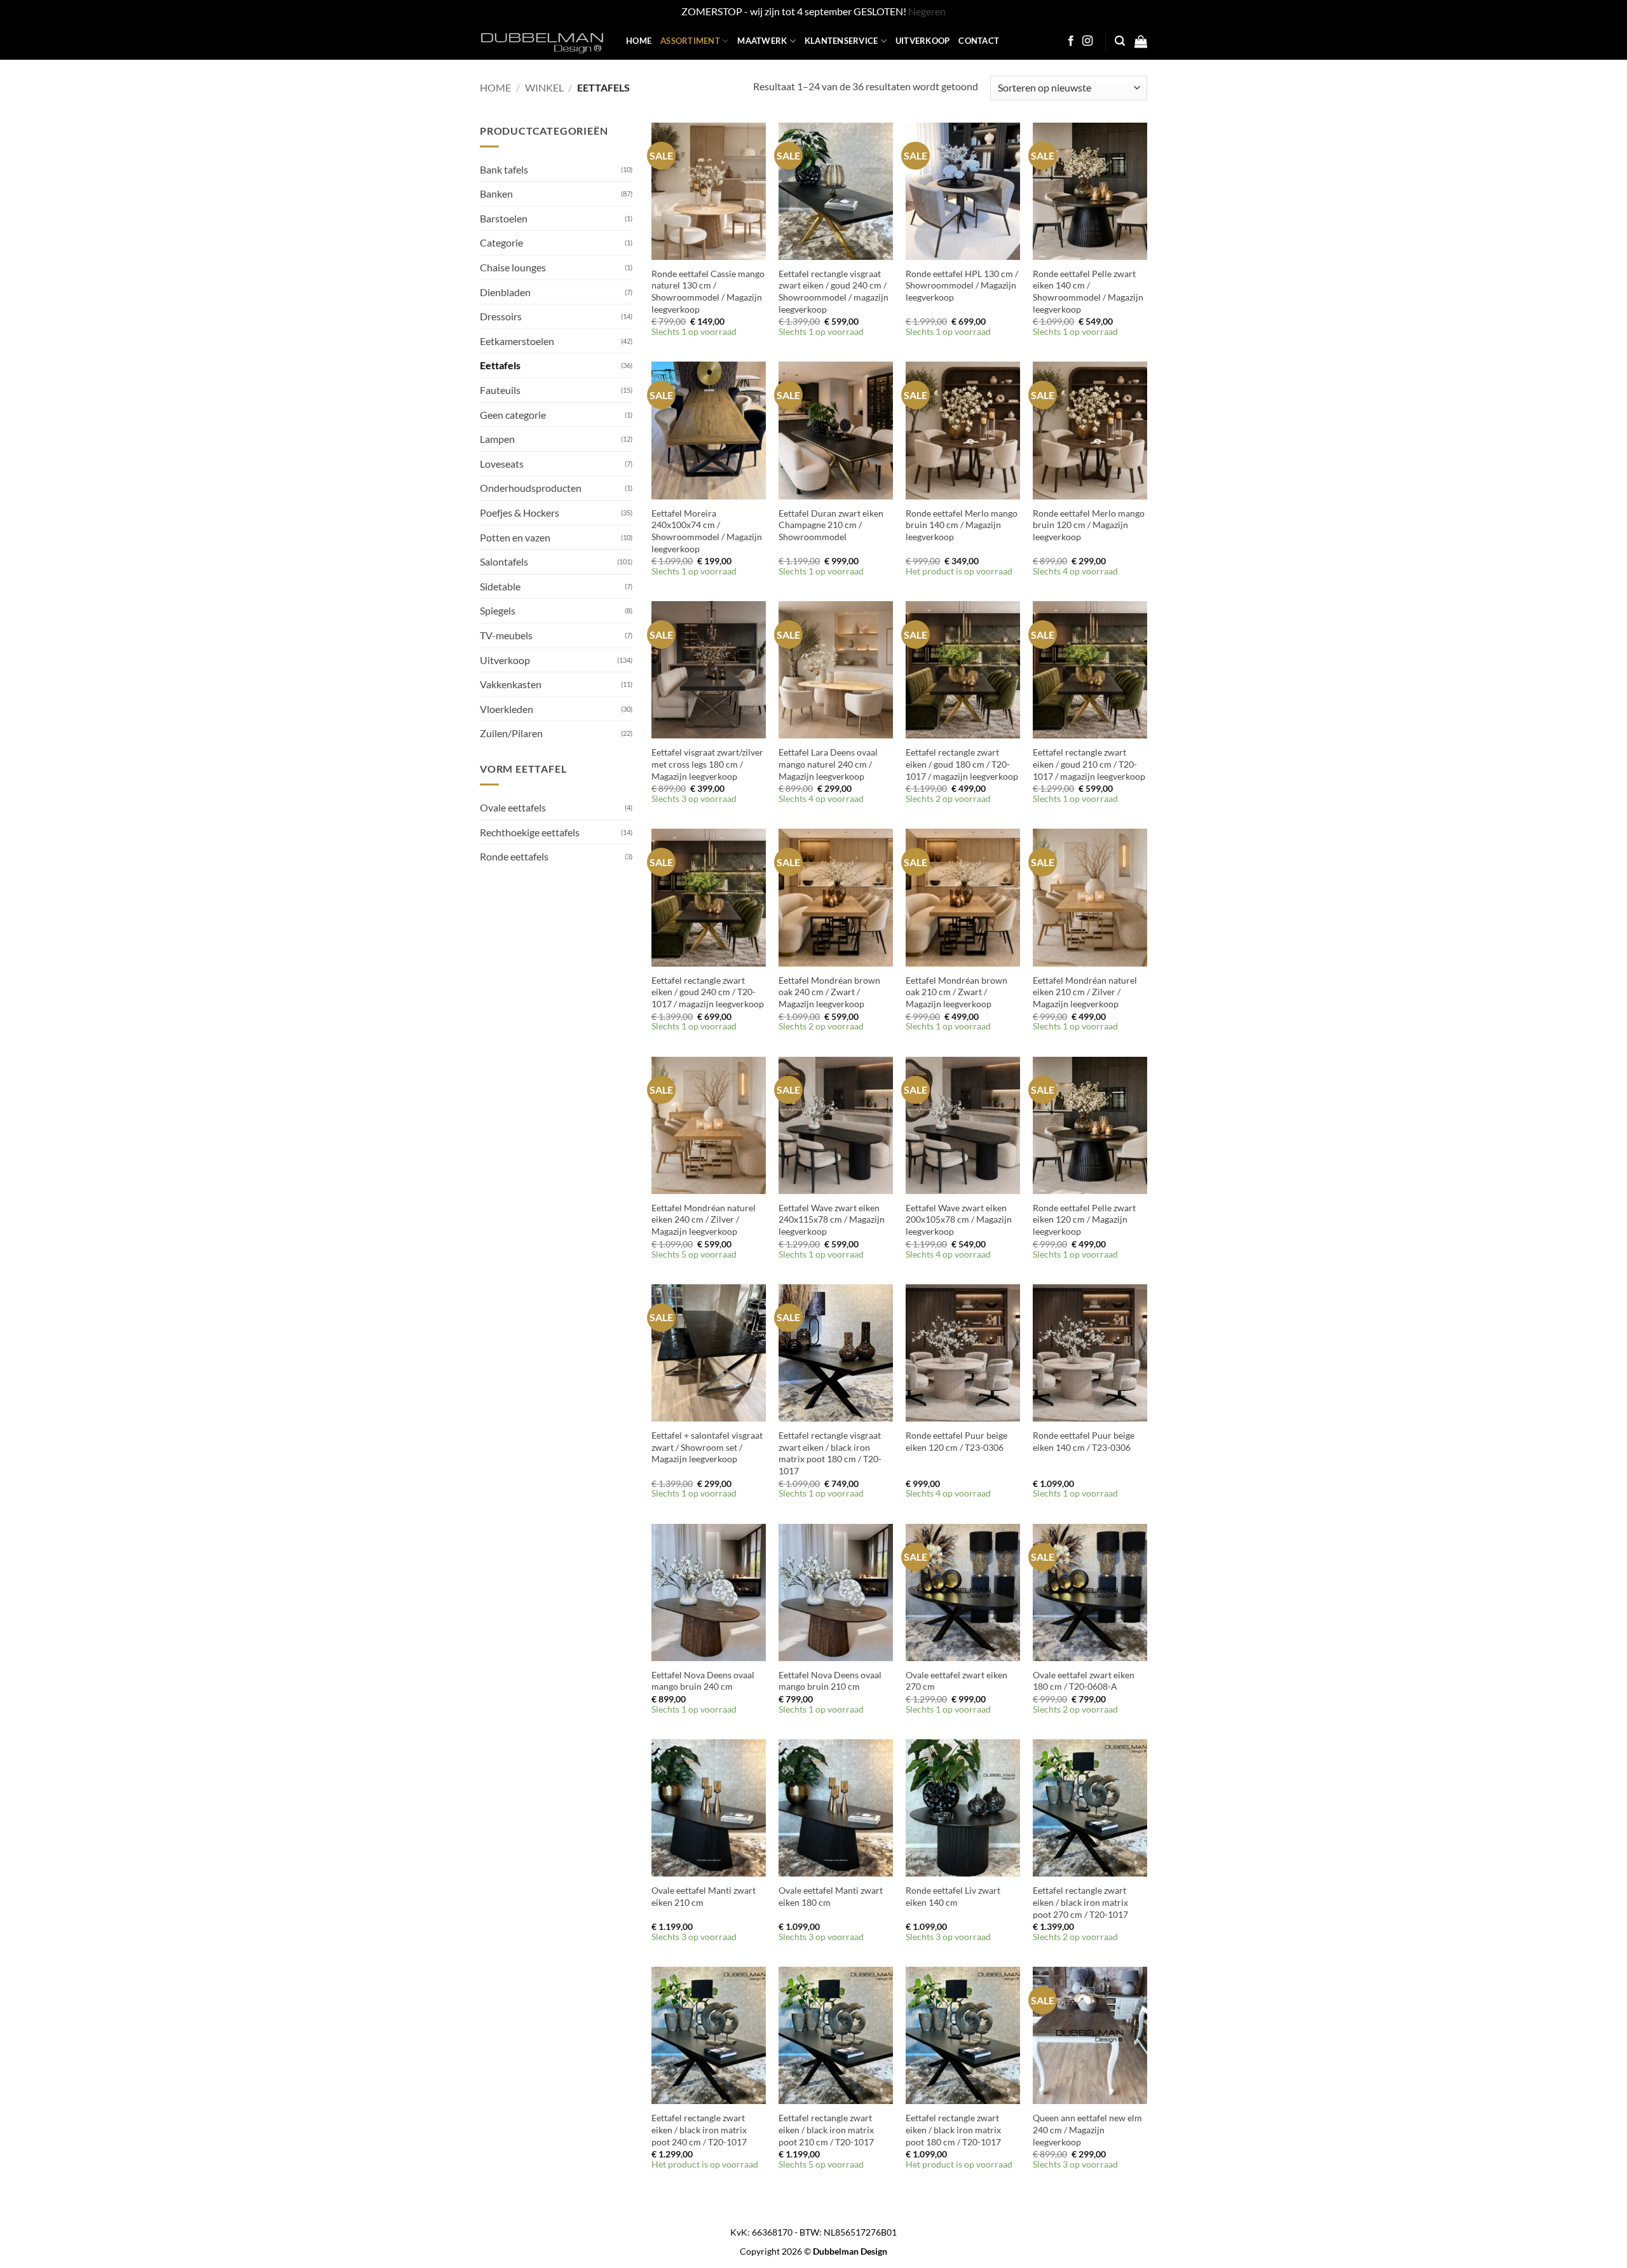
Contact (979, 41)
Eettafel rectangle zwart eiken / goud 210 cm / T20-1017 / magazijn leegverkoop (1089, 764)
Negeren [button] (927, 11)
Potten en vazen (515, 537)
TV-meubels (506, 635)
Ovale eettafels (513, 807)
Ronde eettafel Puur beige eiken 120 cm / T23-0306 (956, 1441)
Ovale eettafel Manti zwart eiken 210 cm (704, 1896)
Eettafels (500, 365)
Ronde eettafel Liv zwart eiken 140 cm (953, 1896)
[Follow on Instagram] (1087, 41)
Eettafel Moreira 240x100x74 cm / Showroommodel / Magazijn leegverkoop (707, 531)
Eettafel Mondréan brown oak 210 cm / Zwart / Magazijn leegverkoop (956, 992)
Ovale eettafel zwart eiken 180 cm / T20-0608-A (1084, 1681)
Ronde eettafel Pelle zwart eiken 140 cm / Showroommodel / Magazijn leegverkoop (1088, 291)
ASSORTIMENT (690, 41)
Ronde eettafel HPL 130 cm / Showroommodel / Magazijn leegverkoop (962, 285)
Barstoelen (504, 218)
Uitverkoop (505, 660)
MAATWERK (762, 41)
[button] (1120, 41)
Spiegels (498, 610)
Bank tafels (504, 169)
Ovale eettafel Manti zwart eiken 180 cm (831, 1896)
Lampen (497, 439)
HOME (639, 41)
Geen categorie (513, 415)
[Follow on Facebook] (1071, 41)
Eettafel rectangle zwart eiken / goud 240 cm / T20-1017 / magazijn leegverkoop (708, 992)
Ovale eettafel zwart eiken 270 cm (956, 1681)
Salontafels (504, 561)
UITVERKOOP (923, 41)
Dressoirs (501, 316)
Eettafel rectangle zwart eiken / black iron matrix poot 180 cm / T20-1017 (953, 2129)
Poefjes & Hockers (520, 513)
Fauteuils (500, 390)
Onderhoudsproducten (531, 488)
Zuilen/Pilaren (511, 733)
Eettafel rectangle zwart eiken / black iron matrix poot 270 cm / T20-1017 (1080, 1902)
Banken (496, 194)
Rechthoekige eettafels (530, 832)
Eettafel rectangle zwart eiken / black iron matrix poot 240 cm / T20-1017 (699, 2129)
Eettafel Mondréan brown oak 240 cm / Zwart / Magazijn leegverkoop (829, 992)
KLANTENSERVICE (841, 41)
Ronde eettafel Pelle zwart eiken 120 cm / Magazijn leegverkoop (1084, 1219)
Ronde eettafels (514, 856)
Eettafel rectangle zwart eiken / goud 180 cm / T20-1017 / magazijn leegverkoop (962, 764)
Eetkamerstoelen (517, 341)
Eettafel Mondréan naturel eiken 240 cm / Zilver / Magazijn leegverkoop (704, 1219)
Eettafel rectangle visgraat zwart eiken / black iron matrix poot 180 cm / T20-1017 (830, 1453)
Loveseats (502, 464)
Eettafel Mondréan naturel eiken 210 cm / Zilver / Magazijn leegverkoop (1085, 992)
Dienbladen (505, 292)
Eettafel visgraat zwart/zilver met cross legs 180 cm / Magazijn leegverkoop (707, 764)
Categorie (501, 242)
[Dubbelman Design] (543, 41)
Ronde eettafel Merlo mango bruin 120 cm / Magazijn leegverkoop (1089, 525)
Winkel (544, 87)
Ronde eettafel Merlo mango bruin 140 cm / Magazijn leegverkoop (962, 525)
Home (495, 87)
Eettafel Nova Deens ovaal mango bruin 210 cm (830, 1681)
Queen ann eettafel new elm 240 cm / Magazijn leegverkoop (1087, 2129)
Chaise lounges (513, 267)
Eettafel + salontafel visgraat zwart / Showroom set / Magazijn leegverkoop (707, 1447)
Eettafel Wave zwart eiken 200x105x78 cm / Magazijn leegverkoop (959, 1219)
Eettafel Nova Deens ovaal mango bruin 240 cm (703, 1681)
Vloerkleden (507, 709)
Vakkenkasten (511, 684)
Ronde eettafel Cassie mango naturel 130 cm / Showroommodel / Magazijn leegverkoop (708, 291)
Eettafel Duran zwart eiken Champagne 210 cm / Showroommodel (831, 525)
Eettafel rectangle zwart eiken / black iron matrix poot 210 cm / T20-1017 (826, 2129)
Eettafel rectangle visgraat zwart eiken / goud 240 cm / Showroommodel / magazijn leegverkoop (834, 291)
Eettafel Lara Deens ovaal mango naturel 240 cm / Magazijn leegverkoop (828, 764)
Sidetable (500, 586)
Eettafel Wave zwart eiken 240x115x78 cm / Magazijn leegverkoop (832, 1219)
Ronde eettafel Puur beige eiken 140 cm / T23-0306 (1084, 1441)
